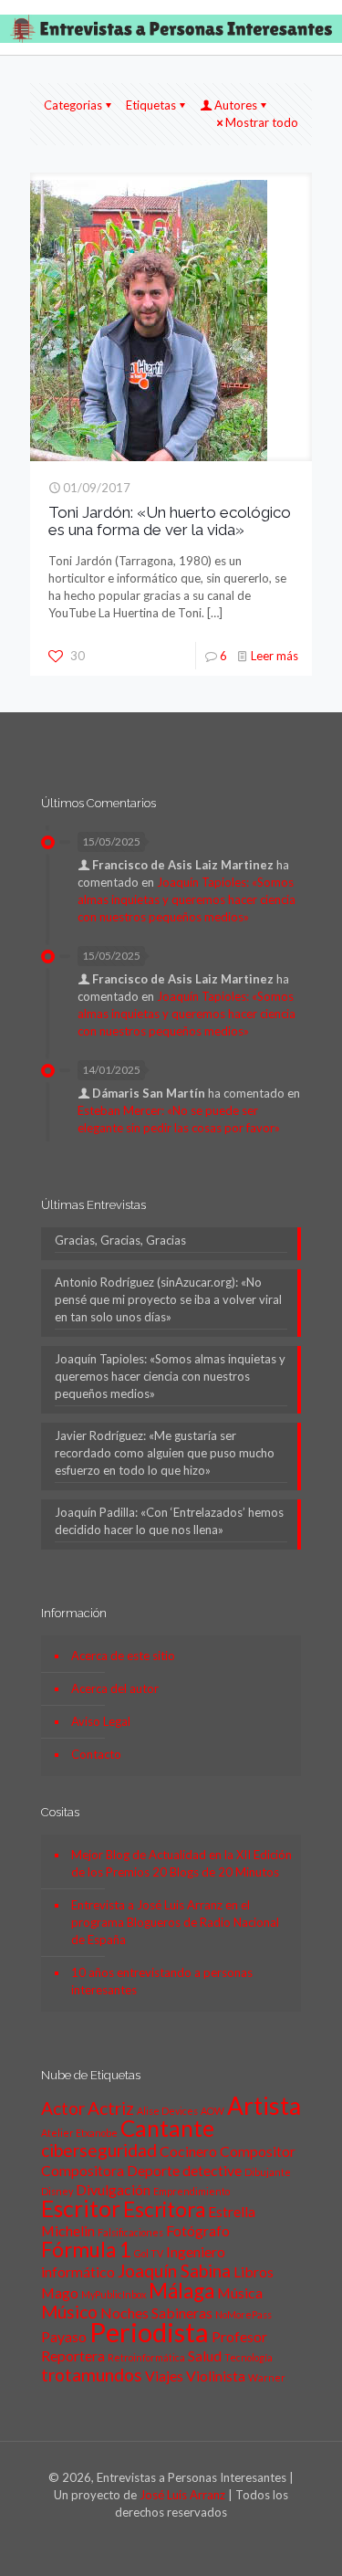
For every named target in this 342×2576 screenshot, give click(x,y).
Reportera (73, 2355)
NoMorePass (244, 2314)
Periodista (149, 2332)
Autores (236, 105)
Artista (264, 2106)
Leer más (275, 656)
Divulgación (113, 2189)
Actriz (111, 2108)
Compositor (258, 2151)
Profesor (239, 2336)
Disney (57, 2191)
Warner (267, 2377)
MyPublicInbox (114, 2294)
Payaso (64, 2336)
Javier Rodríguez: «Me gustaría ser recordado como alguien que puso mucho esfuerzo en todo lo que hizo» (165, 1453)
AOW (212, 2111)
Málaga (181, 2291)
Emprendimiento (192, 2191)
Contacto (96, 1754)
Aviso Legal (101, 1721)
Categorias (73, 105)
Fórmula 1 (86, 2250)
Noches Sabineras (156, 2313)
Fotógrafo (198, 2230)
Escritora (164, 2209)
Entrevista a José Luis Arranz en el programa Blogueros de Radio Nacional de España (175, 1922)
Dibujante (268, 2172)
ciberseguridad (99, 2150)
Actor (63, 2108)
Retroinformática (146, 2357)
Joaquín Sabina (174, 2271)
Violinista (216, 2376)
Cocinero (188, 2151)
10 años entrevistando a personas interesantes (162, 1981)
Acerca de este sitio (123, 1656)
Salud (205, 2355)
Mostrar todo (262, 122)
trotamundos (92, 2375)
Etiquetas (151, 105)
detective (212, 2170)
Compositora (83, 2170)
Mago (60, 2292)
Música (240, 2292)
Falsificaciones (130, 2232)
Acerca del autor (115, 1688)
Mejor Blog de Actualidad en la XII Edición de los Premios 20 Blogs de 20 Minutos (181, 1863)
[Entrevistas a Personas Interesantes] (171, 27)
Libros (254, 2271)
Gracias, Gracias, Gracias (120, 1240)
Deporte (153, 2170)
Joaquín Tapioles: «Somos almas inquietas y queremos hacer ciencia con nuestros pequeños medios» (187, 899)
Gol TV (149, 2253)
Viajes (164, 2376)
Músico (69, 2312)
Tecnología (249, 2357)
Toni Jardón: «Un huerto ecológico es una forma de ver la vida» (170, 521)
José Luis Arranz (182, 2495)
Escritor (81, 2208)
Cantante (167, 2128)
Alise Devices (167, 2111)
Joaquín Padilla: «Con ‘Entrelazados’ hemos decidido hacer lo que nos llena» (169, 1521)
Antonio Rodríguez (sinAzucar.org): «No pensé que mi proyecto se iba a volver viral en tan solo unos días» (168, 1299)
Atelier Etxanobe (79, 2133)
